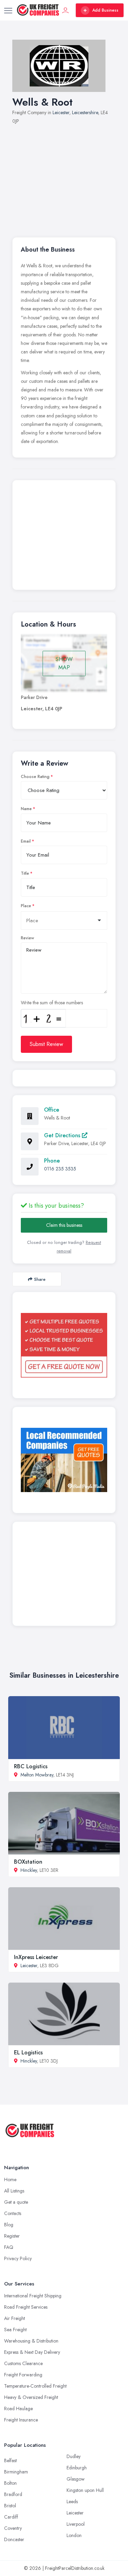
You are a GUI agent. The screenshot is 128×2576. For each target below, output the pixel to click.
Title (25, 873)
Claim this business (64, 1225)
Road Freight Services (26, 2307)
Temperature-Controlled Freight (35, 2386)
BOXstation (28, 1862)
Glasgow (76, 2479)
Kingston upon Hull (85, 2490)
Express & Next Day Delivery (32, 2352)
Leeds (72, 2501)
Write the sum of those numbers (52, 1003)
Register (12, 2236)
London (74, 2535)
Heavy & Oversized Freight (31, 2397)
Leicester (61, 112)
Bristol (10, 2506)
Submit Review (46, 1044)
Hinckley (29, 1870)
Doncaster (14, 2539)
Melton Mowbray (37, 1775)
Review (27, 938)
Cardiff (11, 2517)
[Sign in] (66, 10)
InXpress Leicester (36, 1957)
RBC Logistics (31, 1766)
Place (26, 906)
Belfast (10, 2460)
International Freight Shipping (33, 2296)
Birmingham (16, 2472)
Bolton (10, 2483)
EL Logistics (28, 2052)
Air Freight (15, 2318)
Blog (9, 2225)
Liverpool (76, 2524)
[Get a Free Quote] (64, 1345)
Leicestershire (85, 112)
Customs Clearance (23, 2363)
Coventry (13, 2528)
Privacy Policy (18, 2258)
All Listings (14, 2191)
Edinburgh (77, 2468)
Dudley (74, 2456)
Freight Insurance (21, 2420)
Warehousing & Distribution (31, 2341)
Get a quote (16, 2202)
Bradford (13, 2494)
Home (10, 2179)
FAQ (9, 2247)
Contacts (13, 2213)
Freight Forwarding (23, 2375)
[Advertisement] (64, 177)
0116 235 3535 (60, 1169)
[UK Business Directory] (64, 1460)
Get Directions (63, 1135)
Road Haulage (18, 2409)
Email (26, 841)
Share (40, 1279)
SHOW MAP (64, 663)
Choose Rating (35, 777)
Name (26, 809)
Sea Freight (15, 2330)
